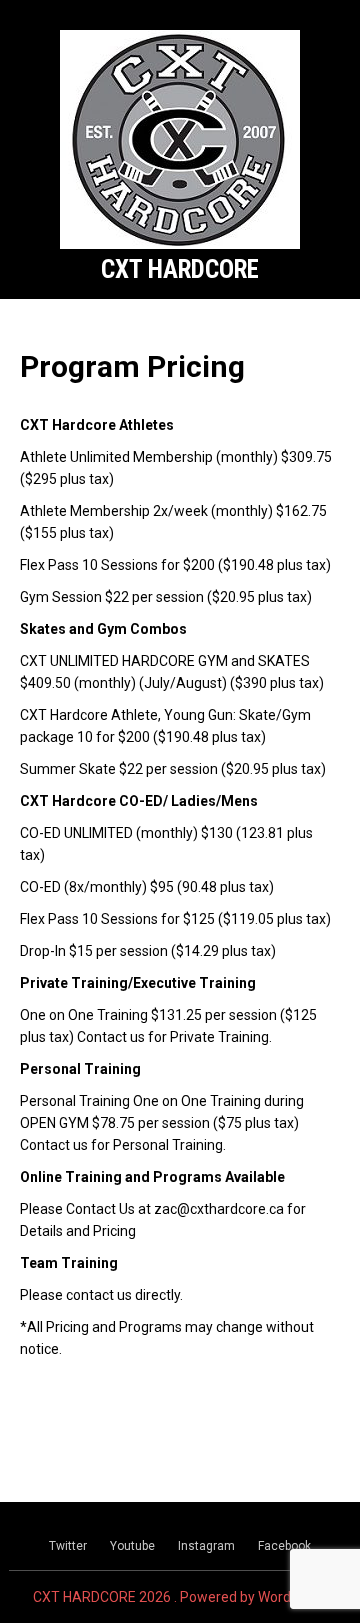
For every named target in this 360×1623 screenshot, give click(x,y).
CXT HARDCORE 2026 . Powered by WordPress (180, 1597)
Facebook (284, 1546)
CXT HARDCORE (180, 269)
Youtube (132, 1546)
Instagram (206, 1546)
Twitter (68, 1546)
